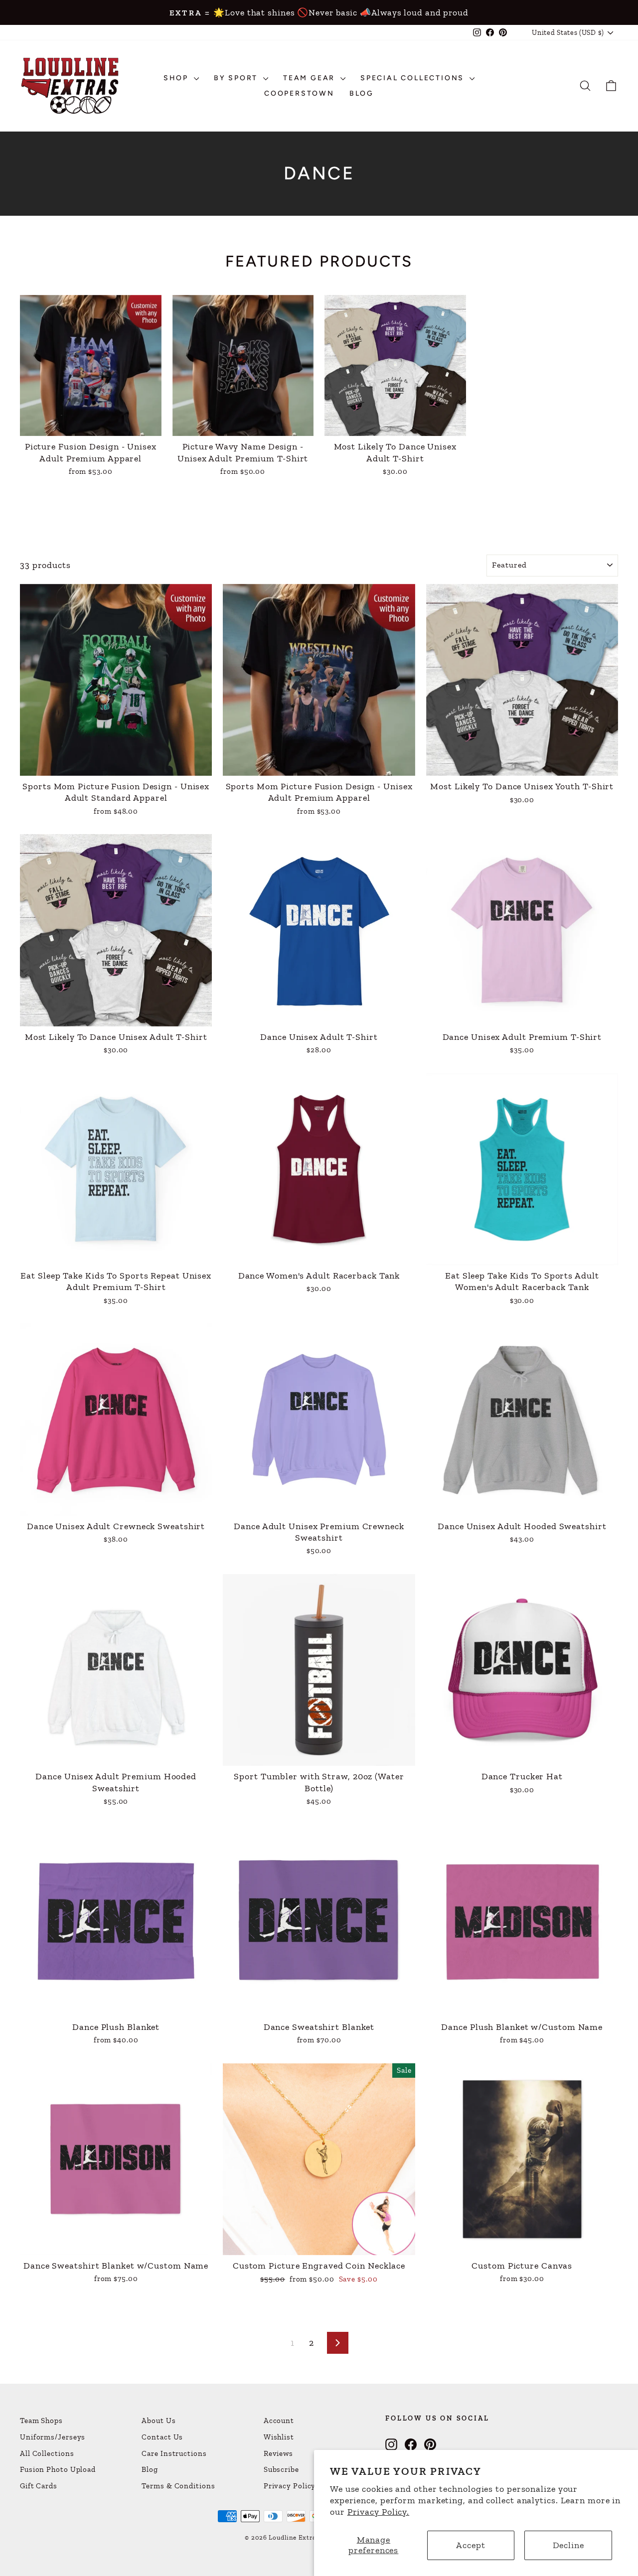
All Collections (47, 2453)
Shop (177, 78)
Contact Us (162, 2437)
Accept (471, 2545)
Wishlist (279, 2437)
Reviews (278, 2453)
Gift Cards (39, 2486)
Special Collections (414, 78)
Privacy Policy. (379, 2512)
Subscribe (281, 2469)
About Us (159, 2421)
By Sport (237, 78)
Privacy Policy (290, 2486)
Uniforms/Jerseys (53, 2437)
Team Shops (41, 2421)
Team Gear (311, 78)
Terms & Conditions (178, 2486)
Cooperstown (299, 93)
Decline (568, 2545)
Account (279, 2421)
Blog (362, 93)
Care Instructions (174, 2453)
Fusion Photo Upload (58, 2469)
